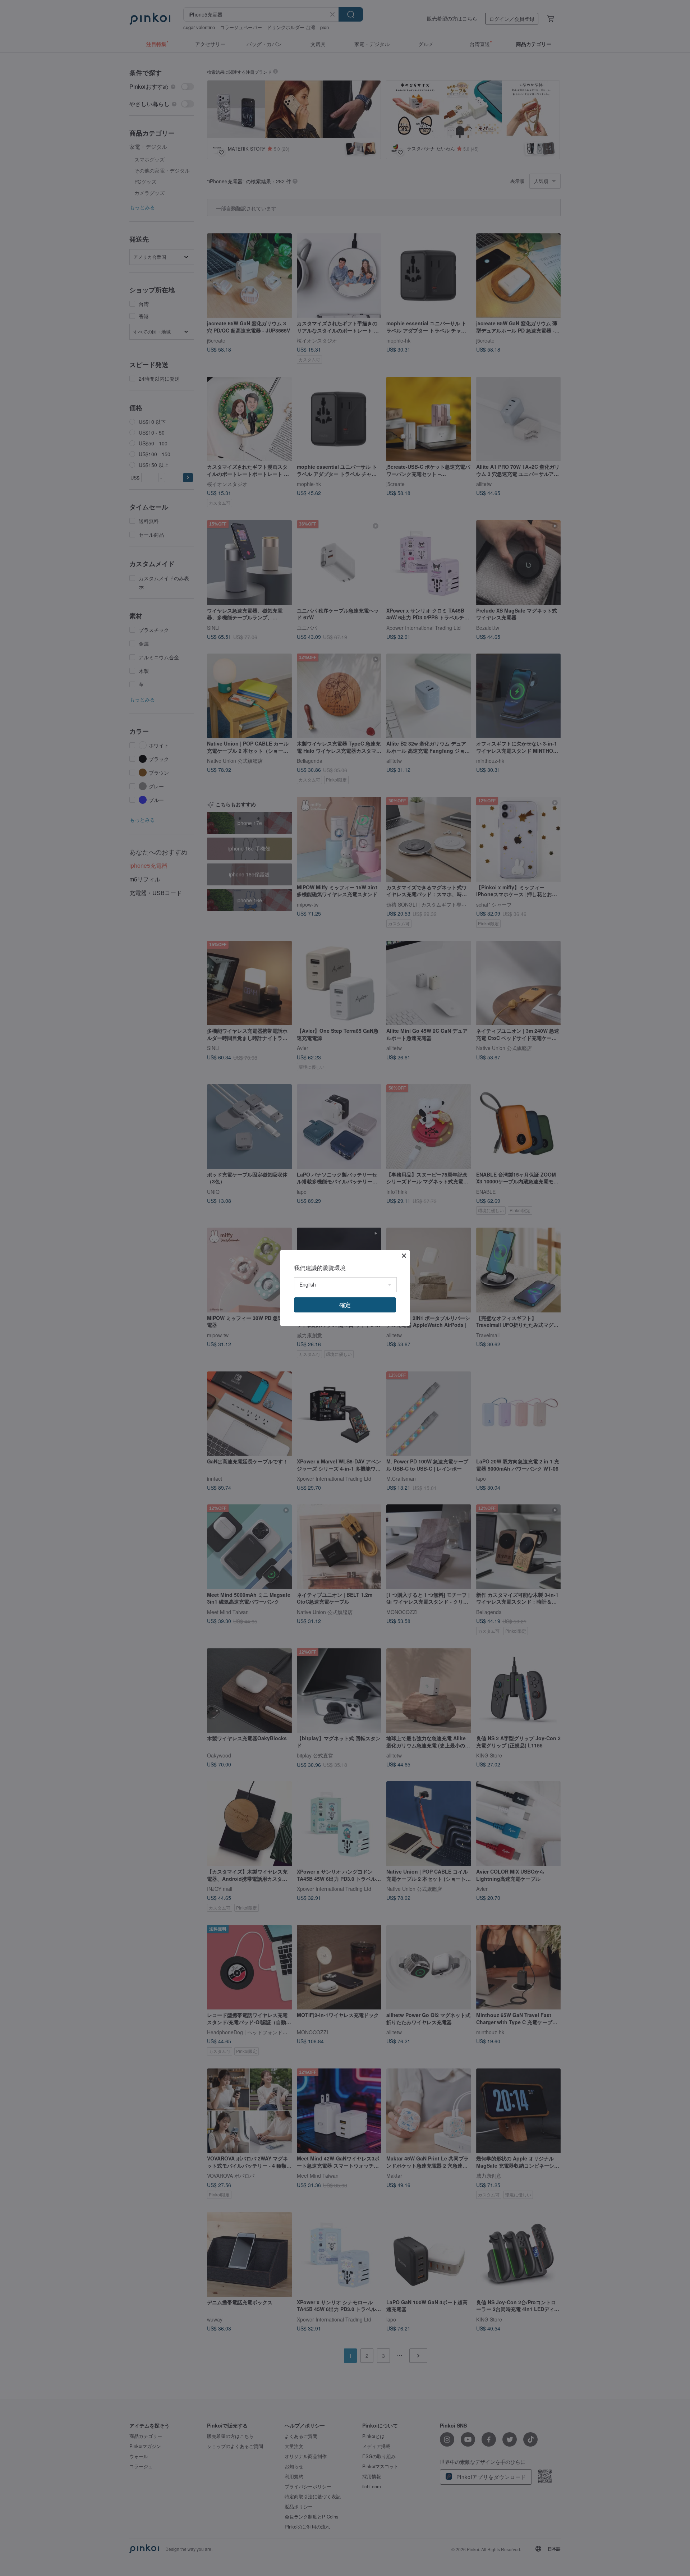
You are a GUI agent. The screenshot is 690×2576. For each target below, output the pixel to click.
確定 (345, 1305)
